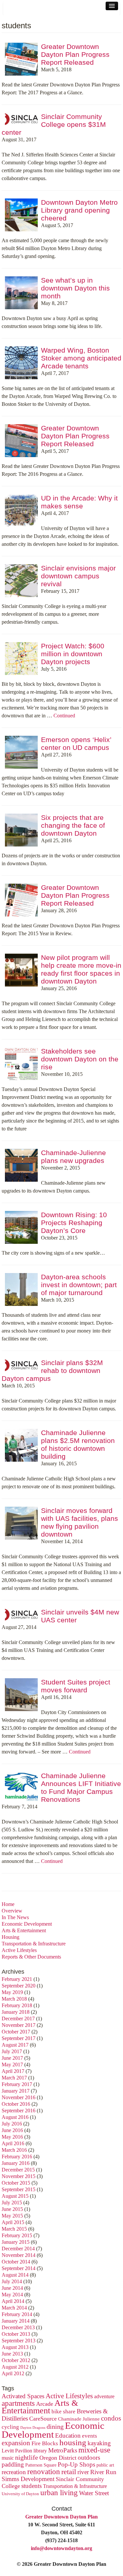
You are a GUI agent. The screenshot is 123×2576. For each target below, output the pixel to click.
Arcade (45, 2404)
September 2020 (19, 1986)
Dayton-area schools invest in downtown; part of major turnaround (79, 1285)
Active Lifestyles (19, 1950)
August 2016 (15, 2117)
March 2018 (14, 1999)
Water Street (94, 2493)
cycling (10, 2427)
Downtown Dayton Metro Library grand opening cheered (79, 210)
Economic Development (27, 1924)
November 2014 (19, 2255)
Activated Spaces (23, 2396)
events (90, 2436)
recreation (14, 2472)
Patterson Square (41, 2465)
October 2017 (16, 2032)
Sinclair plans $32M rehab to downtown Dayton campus (52, 1370)
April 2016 (13, 2143)
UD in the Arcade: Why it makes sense (79, 502)
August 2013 (15, 2347)
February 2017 (17, 2084)
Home (8, 1904)
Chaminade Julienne (79, 2419)
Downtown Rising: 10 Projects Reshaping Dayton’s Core (74, 1223)
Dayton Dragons (33, 2428)
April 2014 (13, 2301)
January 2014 (16, 2321)
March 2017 (14, 2078)
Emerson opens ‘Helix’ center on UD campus (76, 743)
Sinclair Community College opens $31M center (54, 124)
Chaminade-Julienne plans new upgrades (73, 1157)
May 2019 (12, 1992)
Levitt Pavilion (17, 2451)
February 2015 (17, 2235)
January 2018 (16, 2012)
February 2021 (17, 1979)
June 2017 (12, 2058)
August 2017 (15, 2045)
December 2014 (18, 2249)
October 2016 (16, 2104)
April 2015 (13, 2222)
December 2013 (18, 2327)
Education (68, 2436)
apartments (18, 2403)
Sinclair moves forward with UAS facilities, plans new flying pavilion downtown (80, 1522)
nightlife (27, 2457)
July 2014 (12, 2281)
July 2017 (12, 2051)
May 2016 (12, 2137)
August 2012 (15, 2367)
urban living (59, 2493)
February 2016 (17, 2157)
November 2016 (19, 2097)
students (31, 2486)
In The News (15, 1917)
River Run (103, 2472)
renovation (44, 2472)
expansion (16, 2443)
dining (55, 2426)
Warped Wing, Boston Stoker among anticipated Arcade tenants (81, 358)
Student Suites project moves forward (76, 1686)
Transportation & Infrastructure (34, 1944)
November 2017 (19, 2025)
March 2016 (14, 2150)
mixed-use (94, 2450)
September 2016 (19, 2111)
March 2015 (14, 2229)
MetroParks (63, 2450)
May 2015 (12, 2216)
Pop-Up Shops (76, 2464)
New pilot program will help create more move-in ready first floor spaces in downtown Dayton (81, 969)
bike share (63, 2412)
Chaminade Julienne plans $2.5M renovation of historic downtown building (78, 1444)
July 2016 (12, 2124)
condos (111, 2418)
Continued (64, 716)
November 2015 (19, 2176)
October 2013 (16, 2334)
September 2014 (19, 2268)
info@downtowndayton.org (61, 2548)
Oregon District (58, 2458)
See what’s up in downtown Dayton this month (75, 288)
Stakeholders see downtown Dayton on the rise (80, 1059)
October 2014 (16, 2262)
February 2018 (17, 2005)
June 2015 (12, 2209)
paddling (13, 2464)
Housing (10, 1937)
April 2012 (13, 2373)
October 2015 (16, 2183)
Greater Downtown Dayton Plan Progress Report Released (75, 54)
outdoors (89, 2458)
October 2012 (16, 2360)
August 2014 (15, 2275)
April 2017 (13, 2071)
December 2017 (18, 2019)
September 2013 (19, 2341)
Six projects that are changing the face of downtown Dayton (73, 825)
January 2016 (16, 2163)
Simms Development (28, 2479)
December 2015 (18, 2170)
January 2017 (16, 2091)
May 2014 (12, 2295)
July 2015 (12, 2203)
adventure (104, 2397)
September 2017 (19, 2038)
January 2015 (16, 2242)
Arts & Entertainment (24, 1930)
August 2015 (15, 2196)
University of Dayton (20, 2494)
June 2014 (12, 2288)
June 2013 (12, 2354)
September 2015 (19, 2189)
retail (69, 2472)
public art (105, 2465)
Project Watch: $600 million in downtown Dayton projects (73, 654)
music (8, 2458)
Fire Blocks (45, 2443)
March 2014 (14, 2308)
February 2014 (17, 2314)
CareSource (43, 2419)
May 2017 (12, 2065)
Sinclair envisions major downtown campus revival (78, 576)
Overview (12, 1911)
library (40, 2451)
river (83, 2472)
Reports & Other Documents (31, 1957)
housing (73, 2442)
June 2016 (12, 2130)
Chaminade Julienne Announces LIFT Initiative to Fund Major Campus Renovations (81, 1787)
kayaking (99, 2443)
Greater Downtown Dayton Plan (61, 2517)
